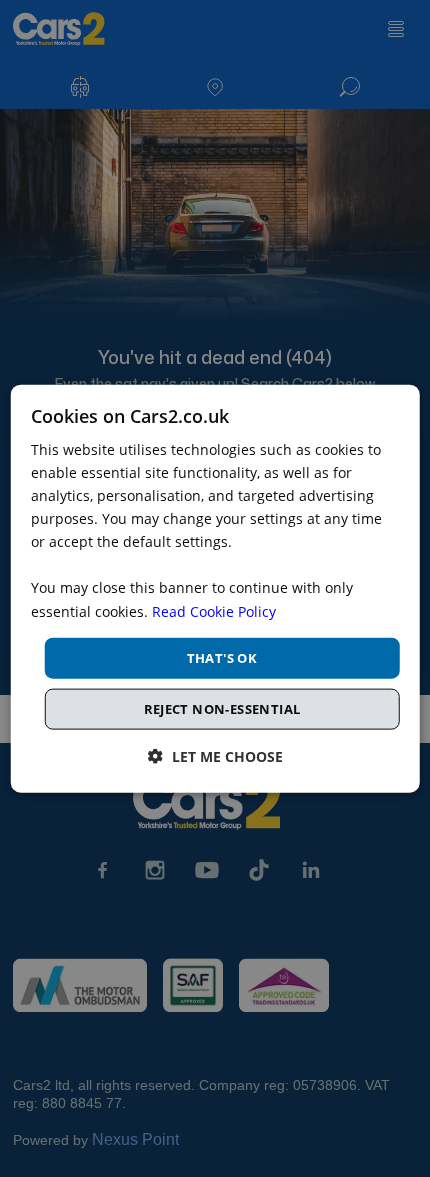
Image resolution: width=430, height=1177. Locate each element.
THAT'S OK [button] (222, 657)
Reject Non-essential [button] (222, 709)
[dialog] (215, 588)
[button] (215, 756)
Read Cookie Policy (214, 610)
